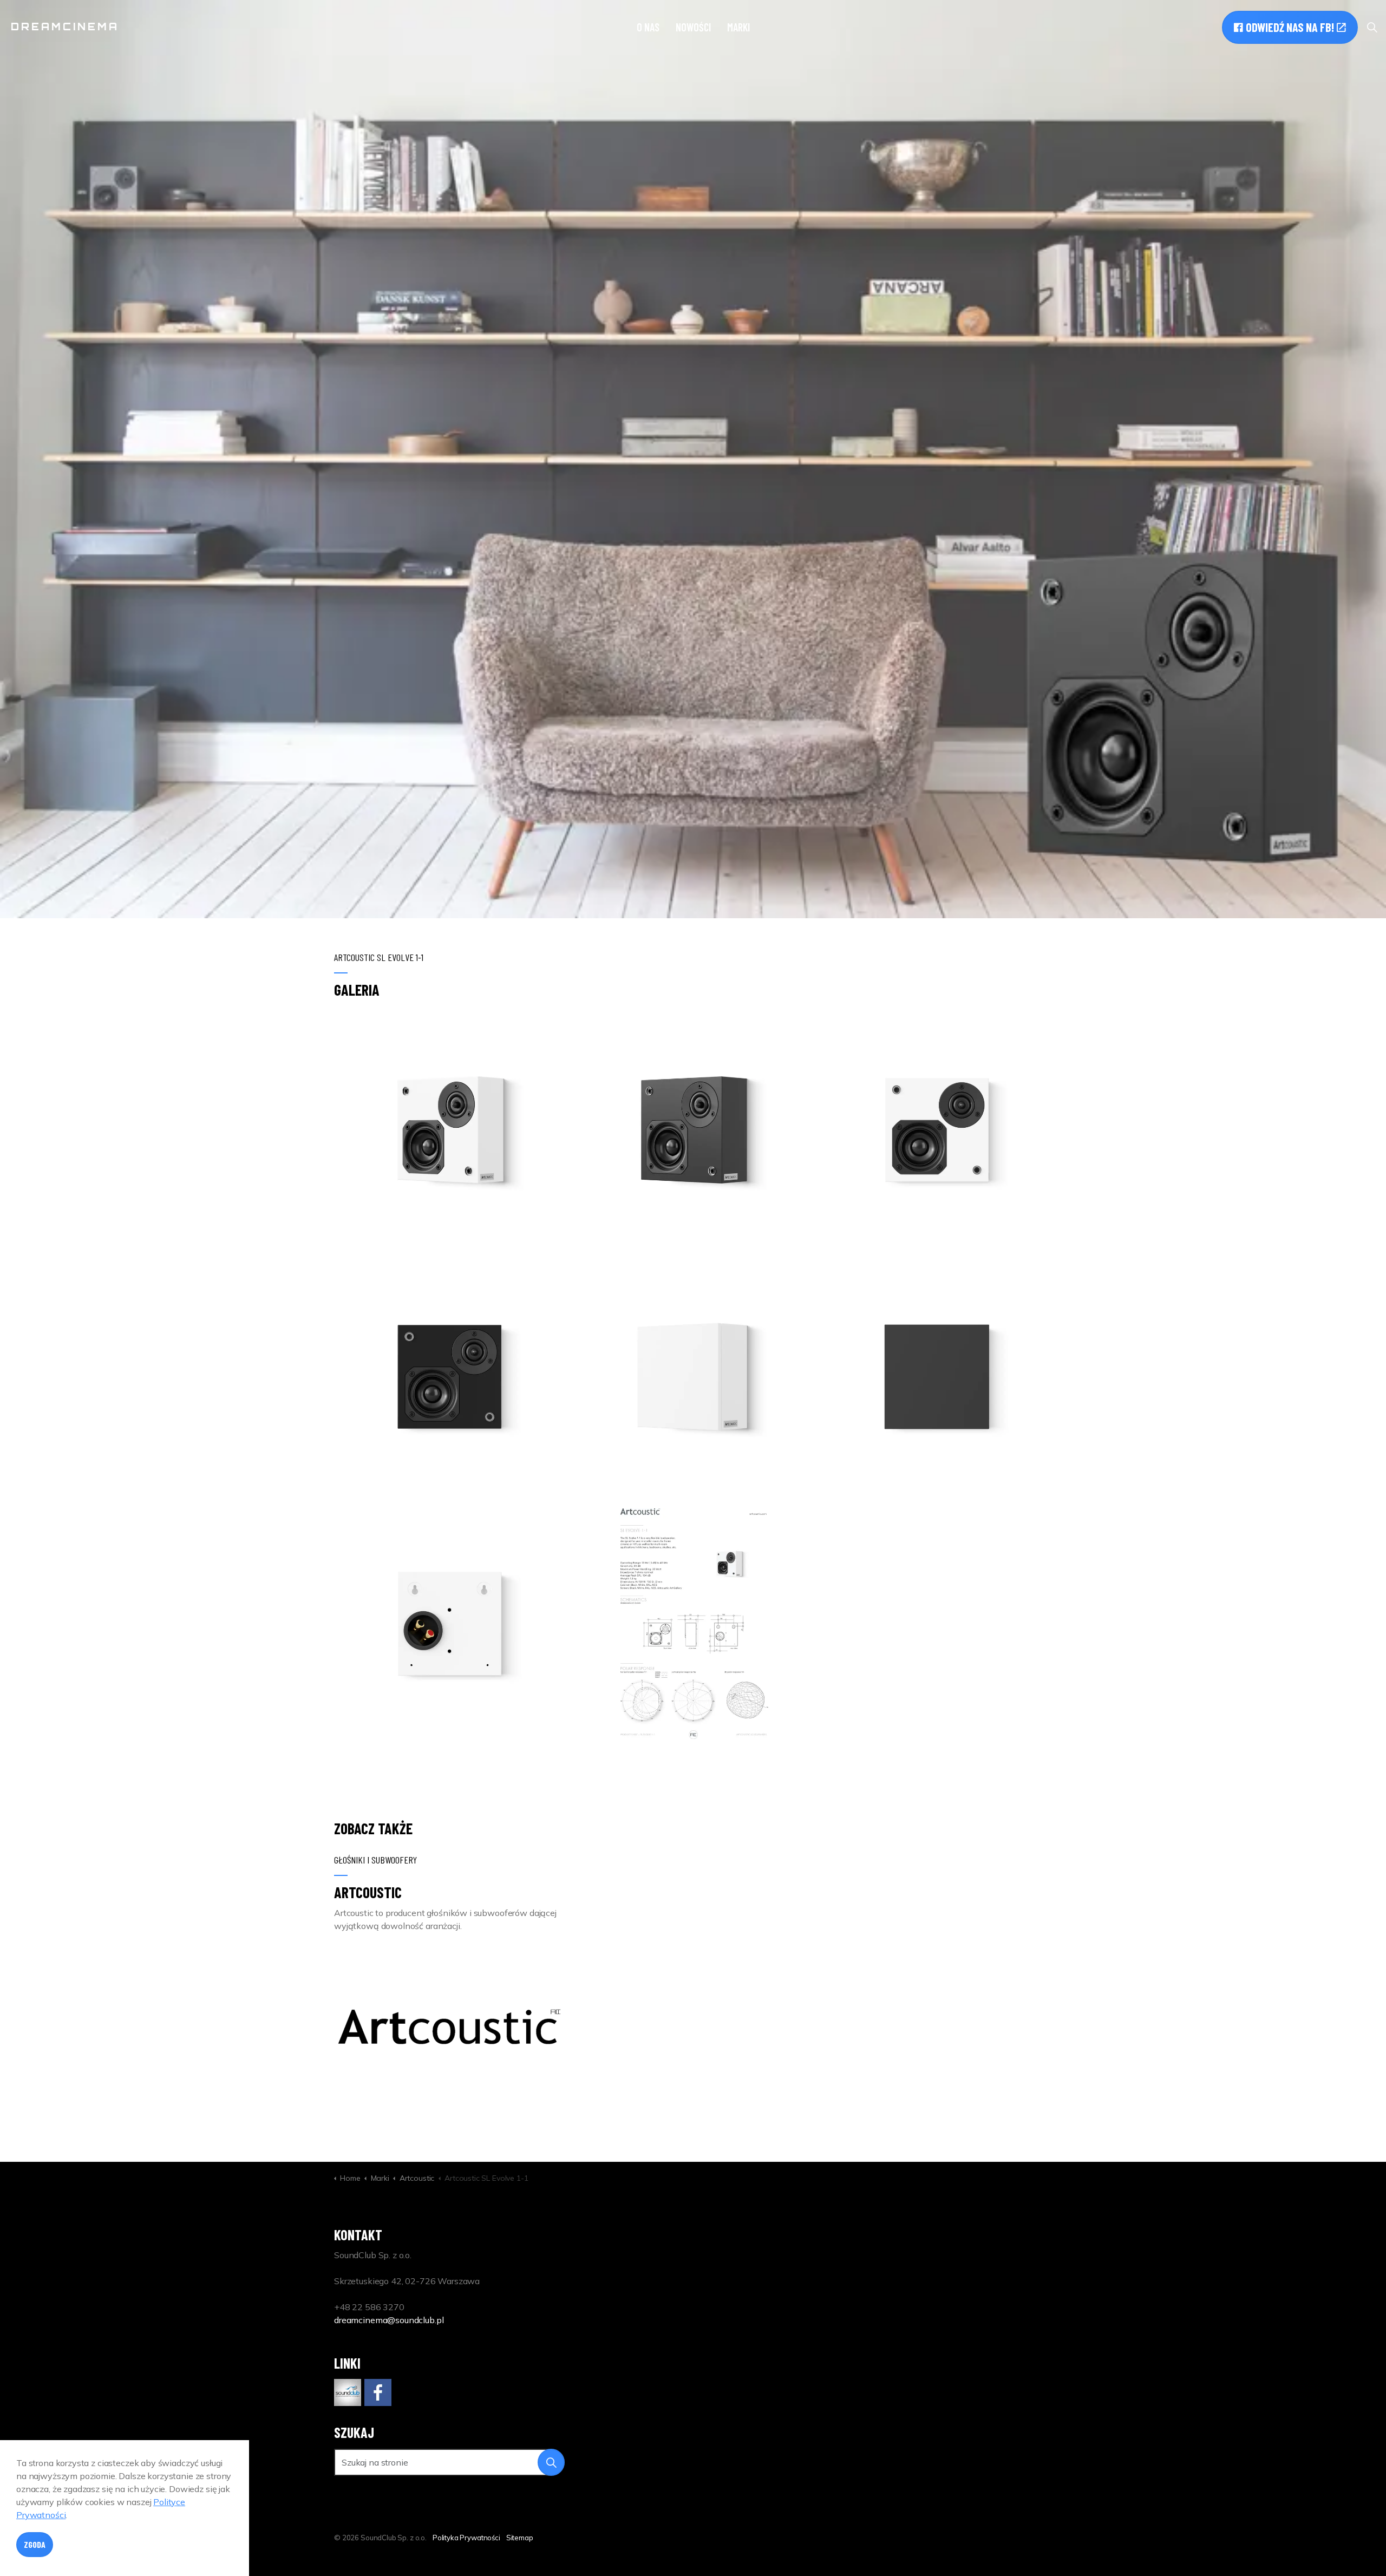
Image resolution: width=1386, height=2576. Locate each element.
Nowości (693, 27)
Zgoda (35, 2544)
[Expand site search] (1372, 27)
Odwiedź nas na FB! (1290, 27)
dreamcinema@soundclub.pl (389, 2320)
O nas (648, 27)
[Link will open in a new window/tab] (348, 2392)
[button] (449, 1130)
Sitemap (520, 2538)
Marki (738, 27)
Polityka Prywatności (466, 2538)
